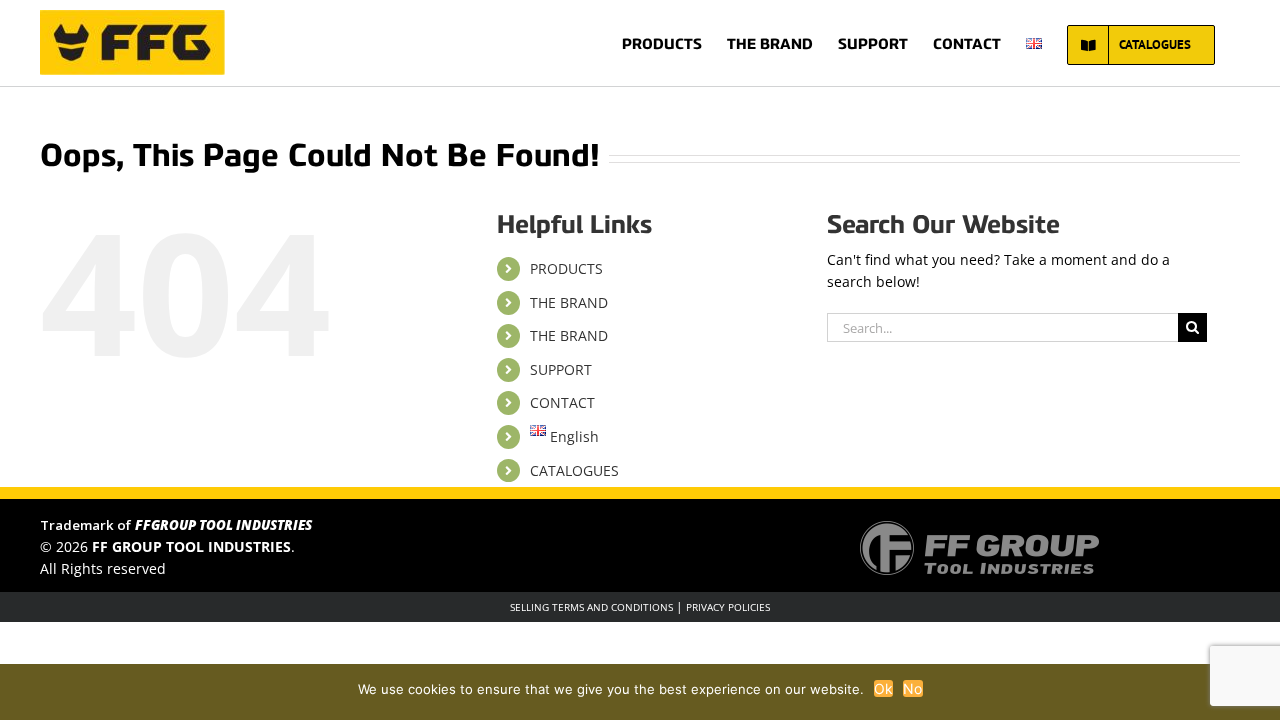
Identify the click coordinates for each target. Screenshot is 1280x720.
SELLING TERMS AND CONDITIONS (591, 607)
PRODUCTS (566, 268)
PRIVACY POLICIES (728, 607)
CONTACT (562, 402)
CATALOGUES (574, 470)
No (913, 688)
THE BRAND (569, 302)
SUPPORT (561, 369)
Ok (884, 688)
